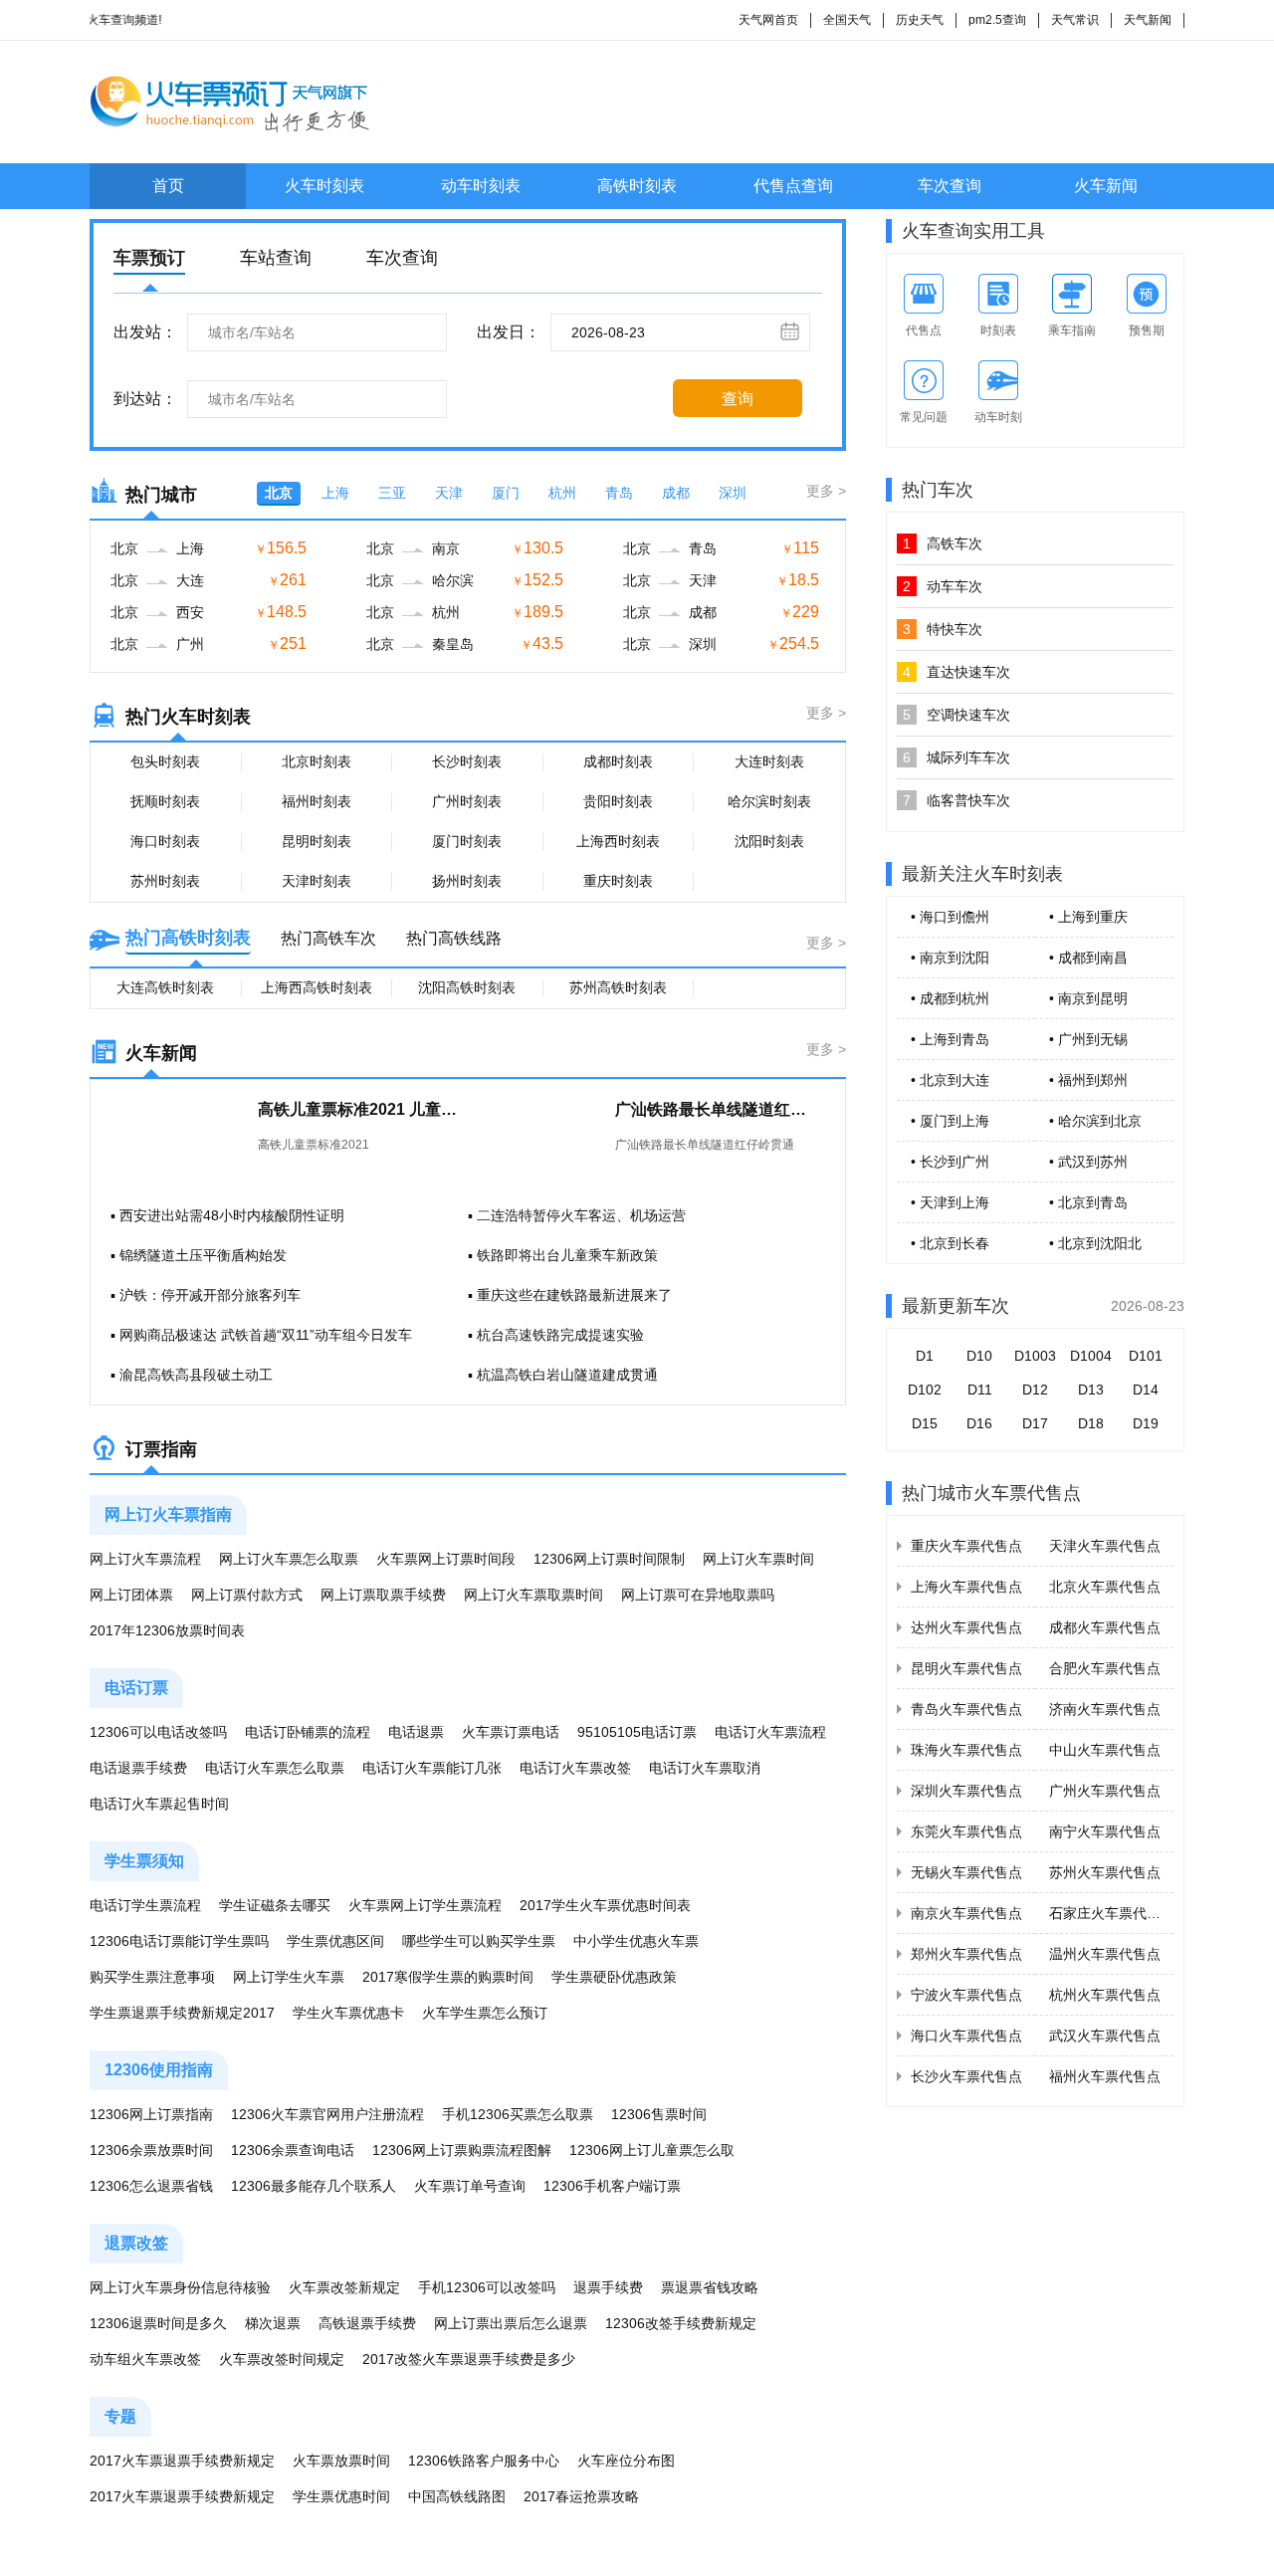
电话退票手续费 (138, 1768)
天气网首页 (768, 20)
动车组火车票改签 (145, 2359)
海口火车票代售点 (966, 2036)
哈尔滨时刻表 (769, 801)
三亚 (392, 493)
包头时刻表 (165, 761)
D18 (1091, 1423)
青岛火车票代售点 (966, 1709)
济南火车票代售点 (1105, 1709)
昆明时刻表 (317, 841)
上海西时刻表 (618, 841)
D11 (980, 1390)
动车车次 (943, 586)
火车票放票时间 (341, 2461)
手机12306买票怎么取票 (518, 2114)
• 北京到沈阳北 (1095, 1243)
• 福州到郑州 (1088, 1080)
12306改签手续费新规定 (681, 2323)
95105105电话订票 (637, 1732)
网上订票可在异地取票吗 (698, 1595)
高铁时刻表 (637, 186)
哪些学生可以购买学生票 (479, 1941)
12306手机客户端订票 (612, 2186)
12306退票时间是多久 (158, 2323)
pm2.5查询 (997, 20)
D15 (925, 1423)
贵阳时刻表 (618, 801)
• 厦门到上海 (950, 1121)
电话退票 (416, 1732)
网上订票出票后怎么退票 (511, 2323)
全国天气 (847, 20)
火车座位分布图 (626, 2461)
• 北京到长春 (950, 1243)
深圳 (733, 493)
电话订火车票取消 (705, 1768)
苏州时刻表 (165, 881)
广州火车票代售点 (1105, 1791)
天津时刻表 (317, 881)
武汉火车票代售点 (1105, 2036)
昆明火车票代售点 (966, 1668)
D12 (1035, 1390)
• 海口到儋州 (950, 917)
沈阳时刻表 (769, 841)
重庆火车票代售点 (966, 1546)
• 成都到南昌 (1088, 958)
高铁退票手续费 (367, 2323)
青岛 (619, 493)
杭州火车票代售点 (1105, 1995)
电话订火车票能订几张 (432, 1768)
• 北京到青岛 (1088, 1202)
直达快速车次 (956, 672)
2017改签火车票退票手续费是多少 (469, 2359)
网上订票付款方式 (247, 1595)
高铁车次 (943, 543)
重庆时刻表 (618, 881)
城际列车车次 (956, 757)
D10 (979, 1356)
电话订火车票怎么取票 (275, 1768)
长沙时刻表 (467, 761)
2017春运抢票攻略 (581, 2496)
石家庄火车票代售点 (1112, 1913)
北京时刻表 (317, 761)
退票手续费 (608, 2287)
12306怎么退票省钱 (151, 2186)
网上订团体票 (131, 1595)
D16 (979, 1423)
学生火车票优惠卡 (348, 2013)
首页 (168, 186)
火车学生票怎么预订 (485, 2013)
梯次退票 (273, 2323)
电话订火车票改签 (575, 1768)
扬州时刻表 (467, 881)
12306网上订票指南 (151, 2114)
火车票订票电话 (511, 1732)
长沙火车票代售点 (966, 2076)
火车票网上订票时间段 (446, 1559)
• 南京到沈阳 (950, 958)
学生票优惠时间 (341, 2496)
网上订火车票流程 (145, 1559)
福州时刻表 (317, 801)
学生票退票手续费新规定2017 (182, 2013)
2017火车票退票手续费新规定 (182, 2461)
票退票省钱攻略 (710, 2287)
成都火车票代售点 (1105, 1627)
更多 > (826, 491)
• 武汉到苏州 (1088, 1162)
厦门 (506, 493)
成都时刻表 (618, 761)
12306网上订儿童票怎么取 (652, 2150)
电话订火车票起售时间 (159, 1804)
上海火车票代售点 (966, 1587)
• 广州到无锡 (1088, 1039)
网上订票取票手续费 (383, 1595)
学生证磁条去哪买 (275, 1905)
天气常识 (1075, 20)
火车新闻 (1106, 186)
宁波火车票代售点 (966, 1995)
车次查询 (950, 186)
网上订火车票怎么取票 (289, 1559)
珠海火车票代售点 (966, 1750)
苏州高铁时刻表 (618, 987)
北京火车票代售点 (1105, 1587)
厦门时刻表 (467, 841)
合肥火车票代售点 (1105, 1668)
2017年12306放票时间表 (167, 1630)
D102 (925, 1390)
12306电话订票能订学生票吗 (179, 1941)
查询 (738, 399)
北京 (279, 493)
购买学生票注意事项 (152, 1977)
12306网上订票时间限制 (609, 1559)
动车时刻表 (481, 186)
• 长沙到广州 (950, 1162)
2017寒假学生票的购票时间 (448, 1977)
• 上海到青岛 (950, 1039)
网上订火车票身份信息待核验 (180, 2287)
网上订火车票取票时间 (533, 1595)
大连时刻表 (769, 761)
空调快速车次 (956, 715)
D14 (1146, 1390)
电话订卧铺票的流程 (308, 1732)
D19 (1146, 1423)
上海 (335, 493)
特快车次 (943, 629)
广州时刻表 (467, 801)
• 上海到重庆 (1088, 917)
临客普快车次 (956, 800)
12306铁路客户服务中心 (484, 2461)
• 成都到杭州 (950, 998)
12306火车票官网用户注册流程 (327, 2114)
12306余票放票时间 (151, 2150)
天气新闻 (1148, 20)
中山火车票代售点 (1105, 1750)
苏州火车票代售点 (1105, 1872)
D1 (925, 1356)
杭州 (562, 493)
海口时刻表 (165, 841)
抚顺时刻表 (165, 801)
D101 (1146, 1356)
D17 (1035, 1423)
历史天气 (920, 20)
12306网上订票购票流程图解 (462, 2150)
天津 (449, 493)
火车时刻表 (324, 186)
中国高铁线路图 (457, 2496)
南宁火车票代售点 (1105, 1831)
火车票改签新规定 (344, 2287)
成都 (676, 493)
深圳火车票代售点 (966, 1791)
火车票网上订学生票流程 (425, 1905)
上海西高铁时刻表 (317, 987)
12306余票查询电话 (293, 2150)
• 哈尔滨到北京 (1095, 1121)
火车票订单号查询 (470, 2186)
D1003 (1035, 1356)
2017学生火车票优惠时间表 (605, 1905)
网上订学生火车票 (289, 1977)
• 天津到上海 (950, 1202)
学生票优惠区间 (335, 1941)
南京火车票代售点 (966, 1913)
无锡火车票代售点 (966, 1872)
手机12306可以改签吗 (487, 2287)
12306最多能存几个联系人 (314, 2186)
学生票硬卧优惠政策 (614, 1977)
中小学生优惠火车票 (636, 1941)
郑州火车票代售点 (966, 1954)
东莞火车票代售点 (966, 1831)
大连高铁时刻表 (165, 987)
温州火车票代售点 (1105, 1954)
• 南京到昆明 (1088, 998)
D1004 (1091, 1356)
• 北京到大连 (950, 1080)
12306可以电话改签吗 (158, 1732)
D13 (1091, 1390)
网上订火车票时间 (758, 1559)
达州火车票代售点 (966, 1627)
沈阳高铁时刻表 (467, 987)
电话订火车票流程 (770, 1732)
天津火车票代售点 (1105, 1546)
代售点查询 (793, 186)
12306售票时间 (659, 2114)
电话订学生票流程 (145, 1905)
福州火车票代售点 (1105, 2076)
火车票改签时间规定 (282, 2359)
